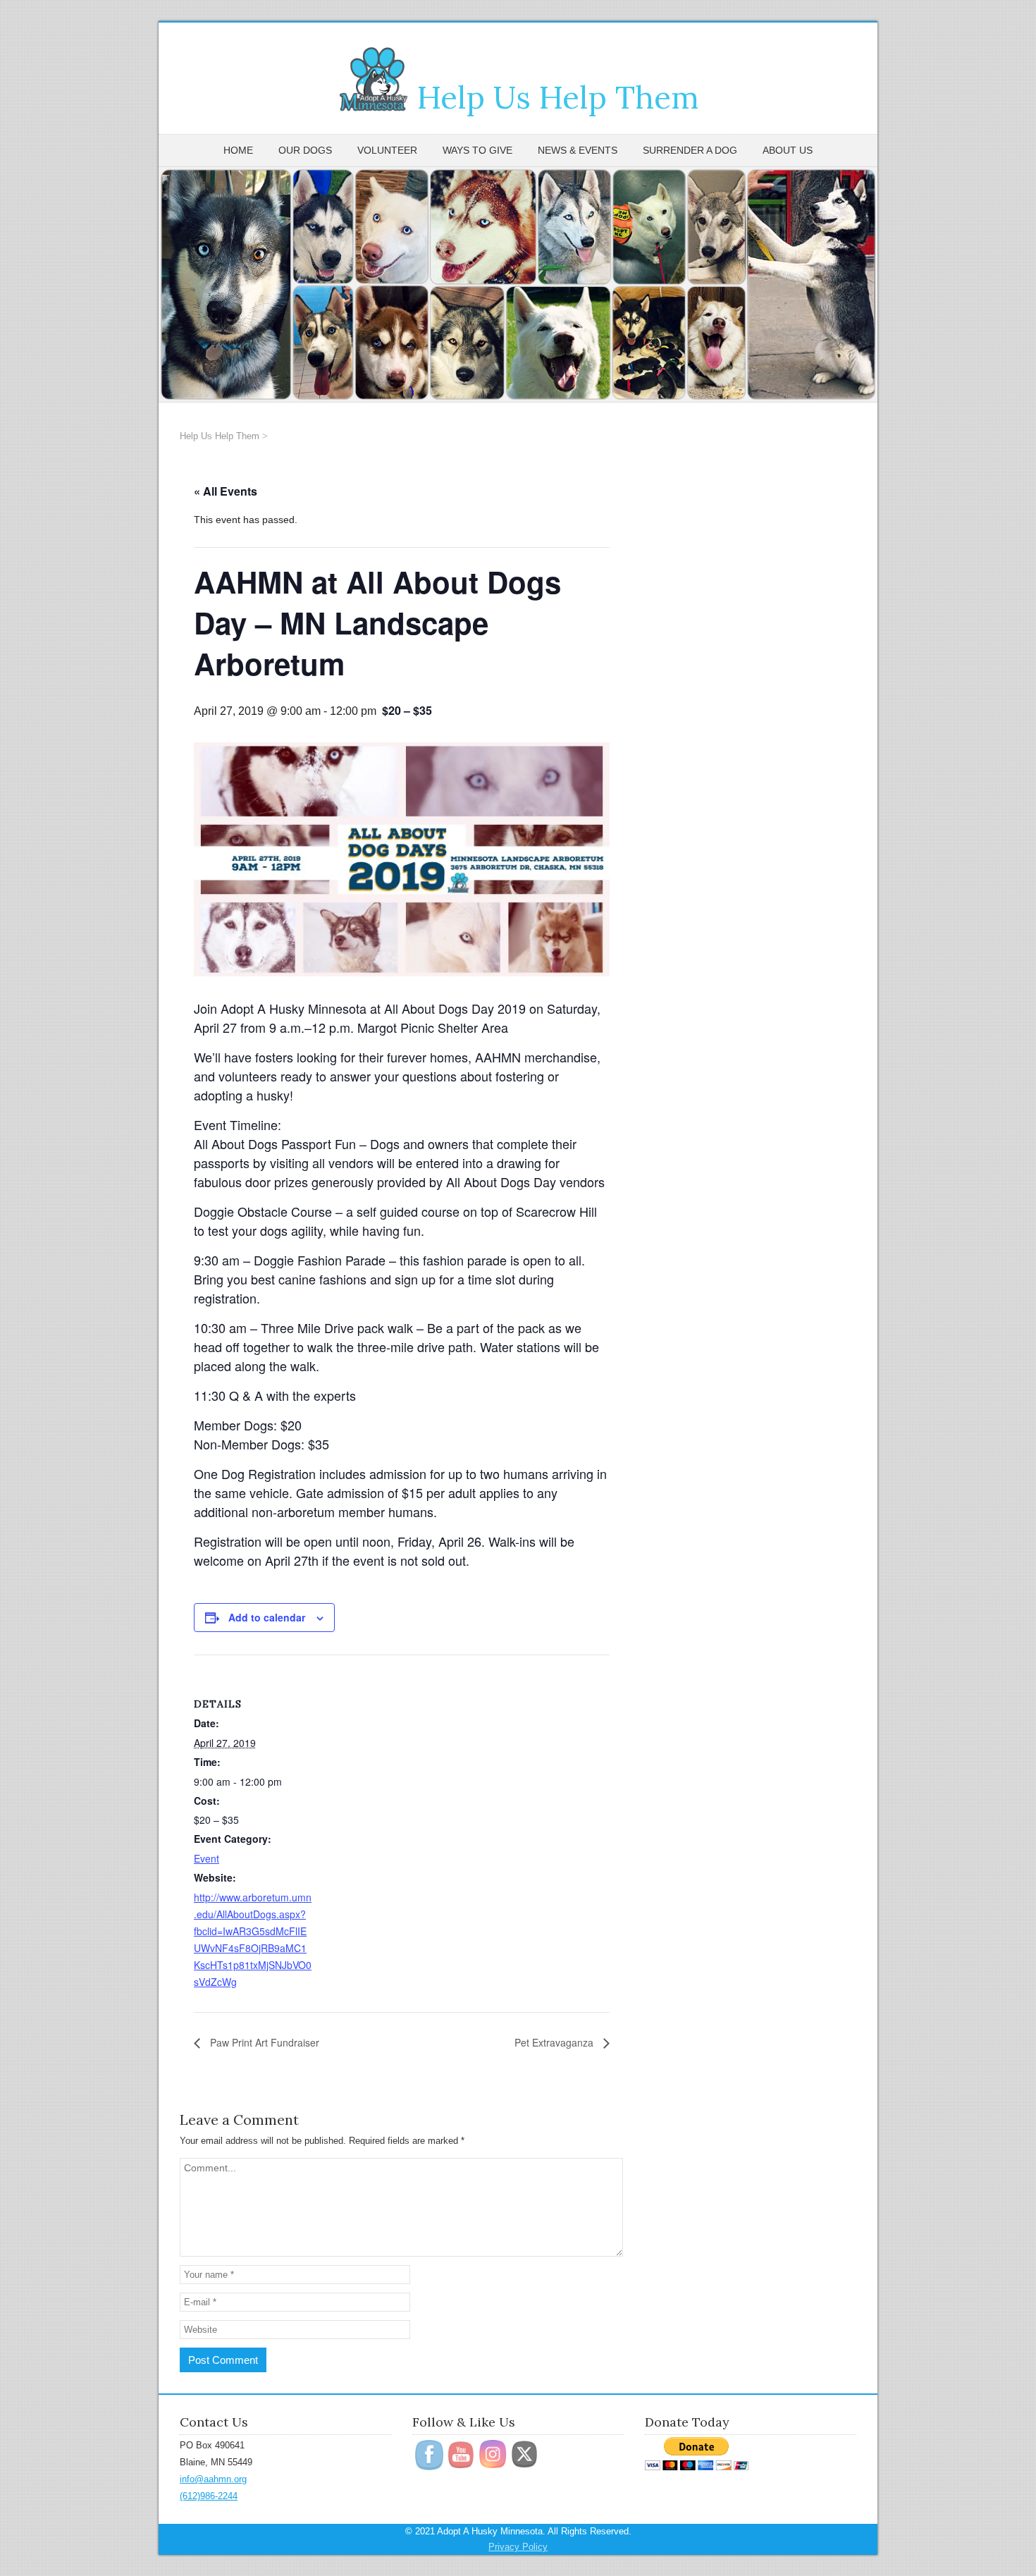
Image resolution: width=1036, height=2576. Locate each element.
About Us (788, 150)
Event (206, 1858)
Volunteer (387, 150)
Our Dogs (305, 150)
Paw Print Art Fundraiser (263, 2042)
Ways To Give (477, 150)
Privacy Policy (518, 2547)
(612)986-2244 (209, 2496)
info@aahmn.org (213, 2479)
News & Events (578, 150)
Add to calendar (267, 1617)
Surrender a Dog (690, 150)
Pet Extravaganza (555, 2042)
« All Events (226, 491)
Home (238, 150)
